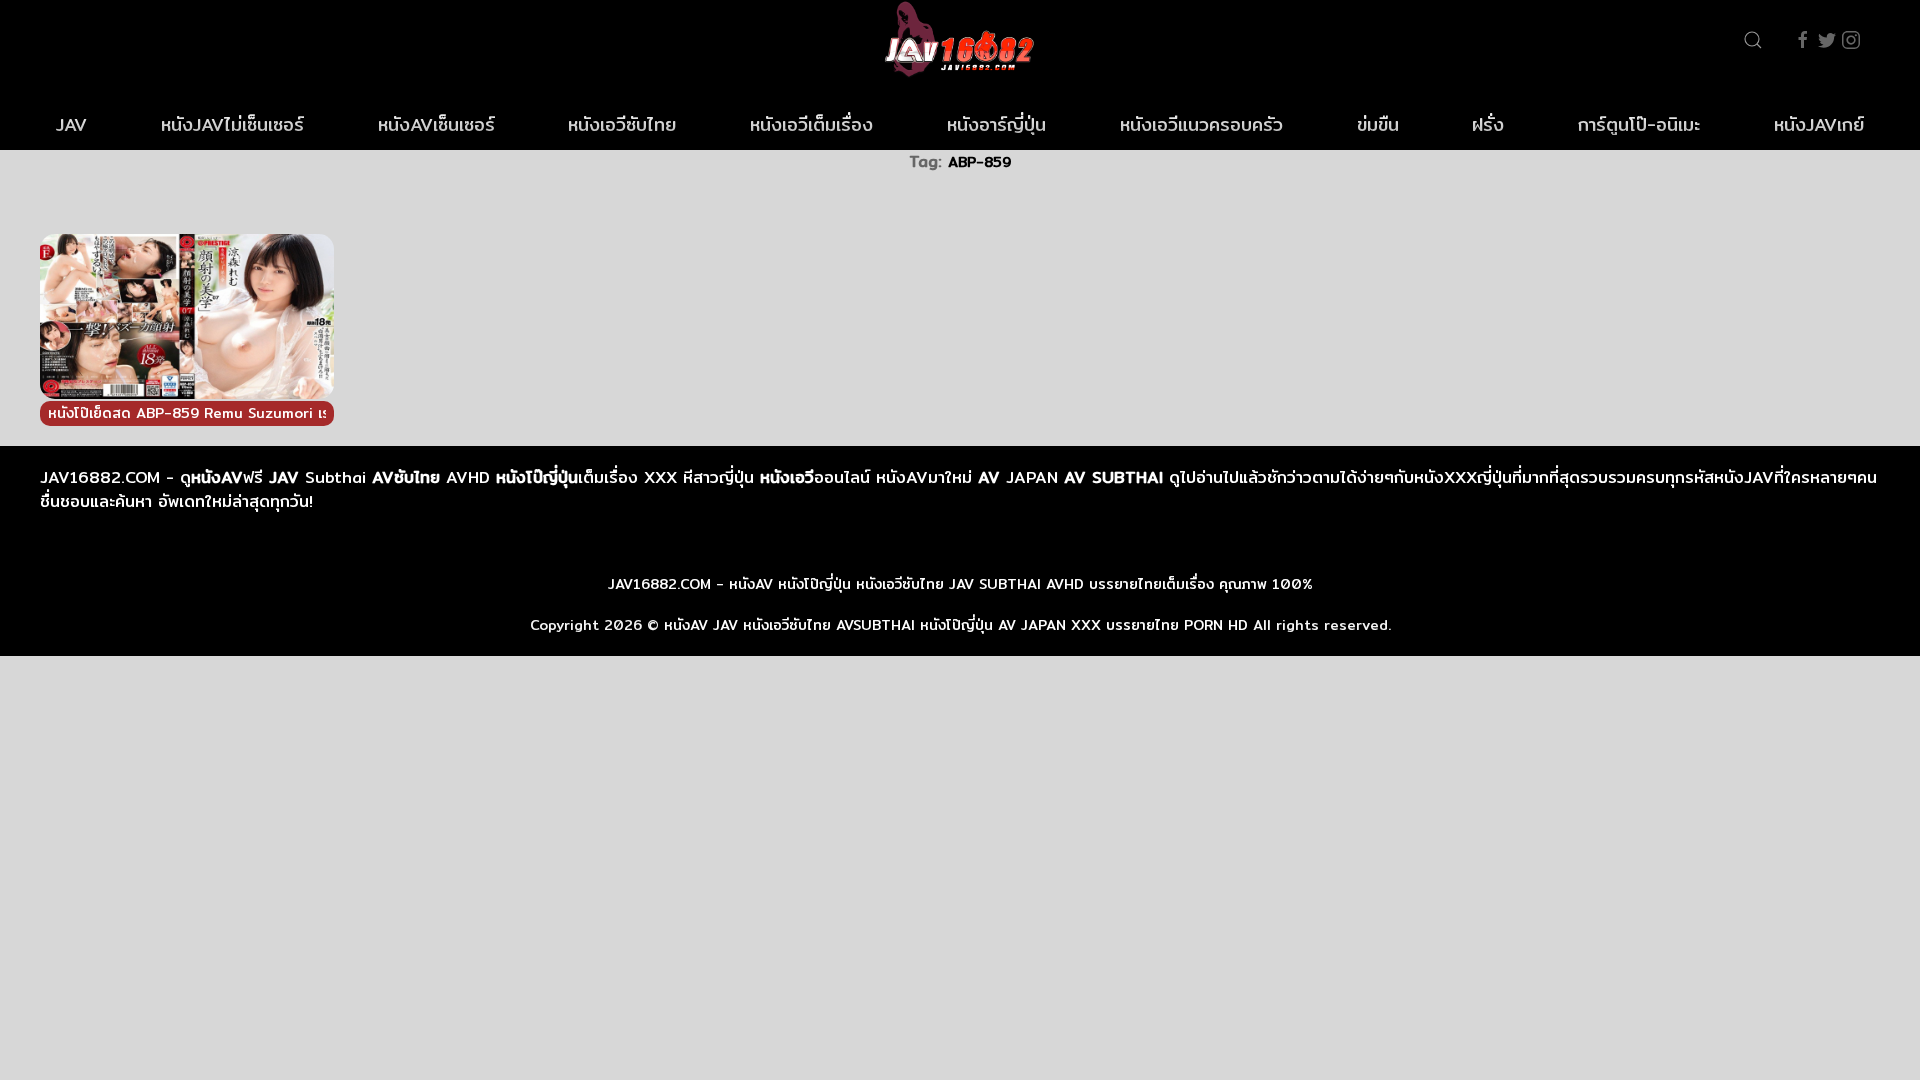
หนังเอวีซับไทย (622, 124)
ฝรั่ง (1488, 124)
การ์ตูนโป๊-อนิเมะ (1639, 124)
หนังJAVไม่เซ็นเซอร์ (232, 124)
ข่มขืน (1378, 124)
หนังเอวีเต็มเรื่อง (811, 124)
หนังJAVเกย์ (1819, 124)
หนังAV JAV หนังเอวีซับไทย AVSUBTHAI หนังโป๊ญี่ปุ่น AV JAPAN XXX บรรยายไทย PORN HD (956, 625)
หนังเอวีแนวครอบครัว (1201, 124)
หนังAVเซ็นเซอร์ (436, 124)
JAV (71, 124)
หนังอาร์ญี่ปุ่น (996, 124)
